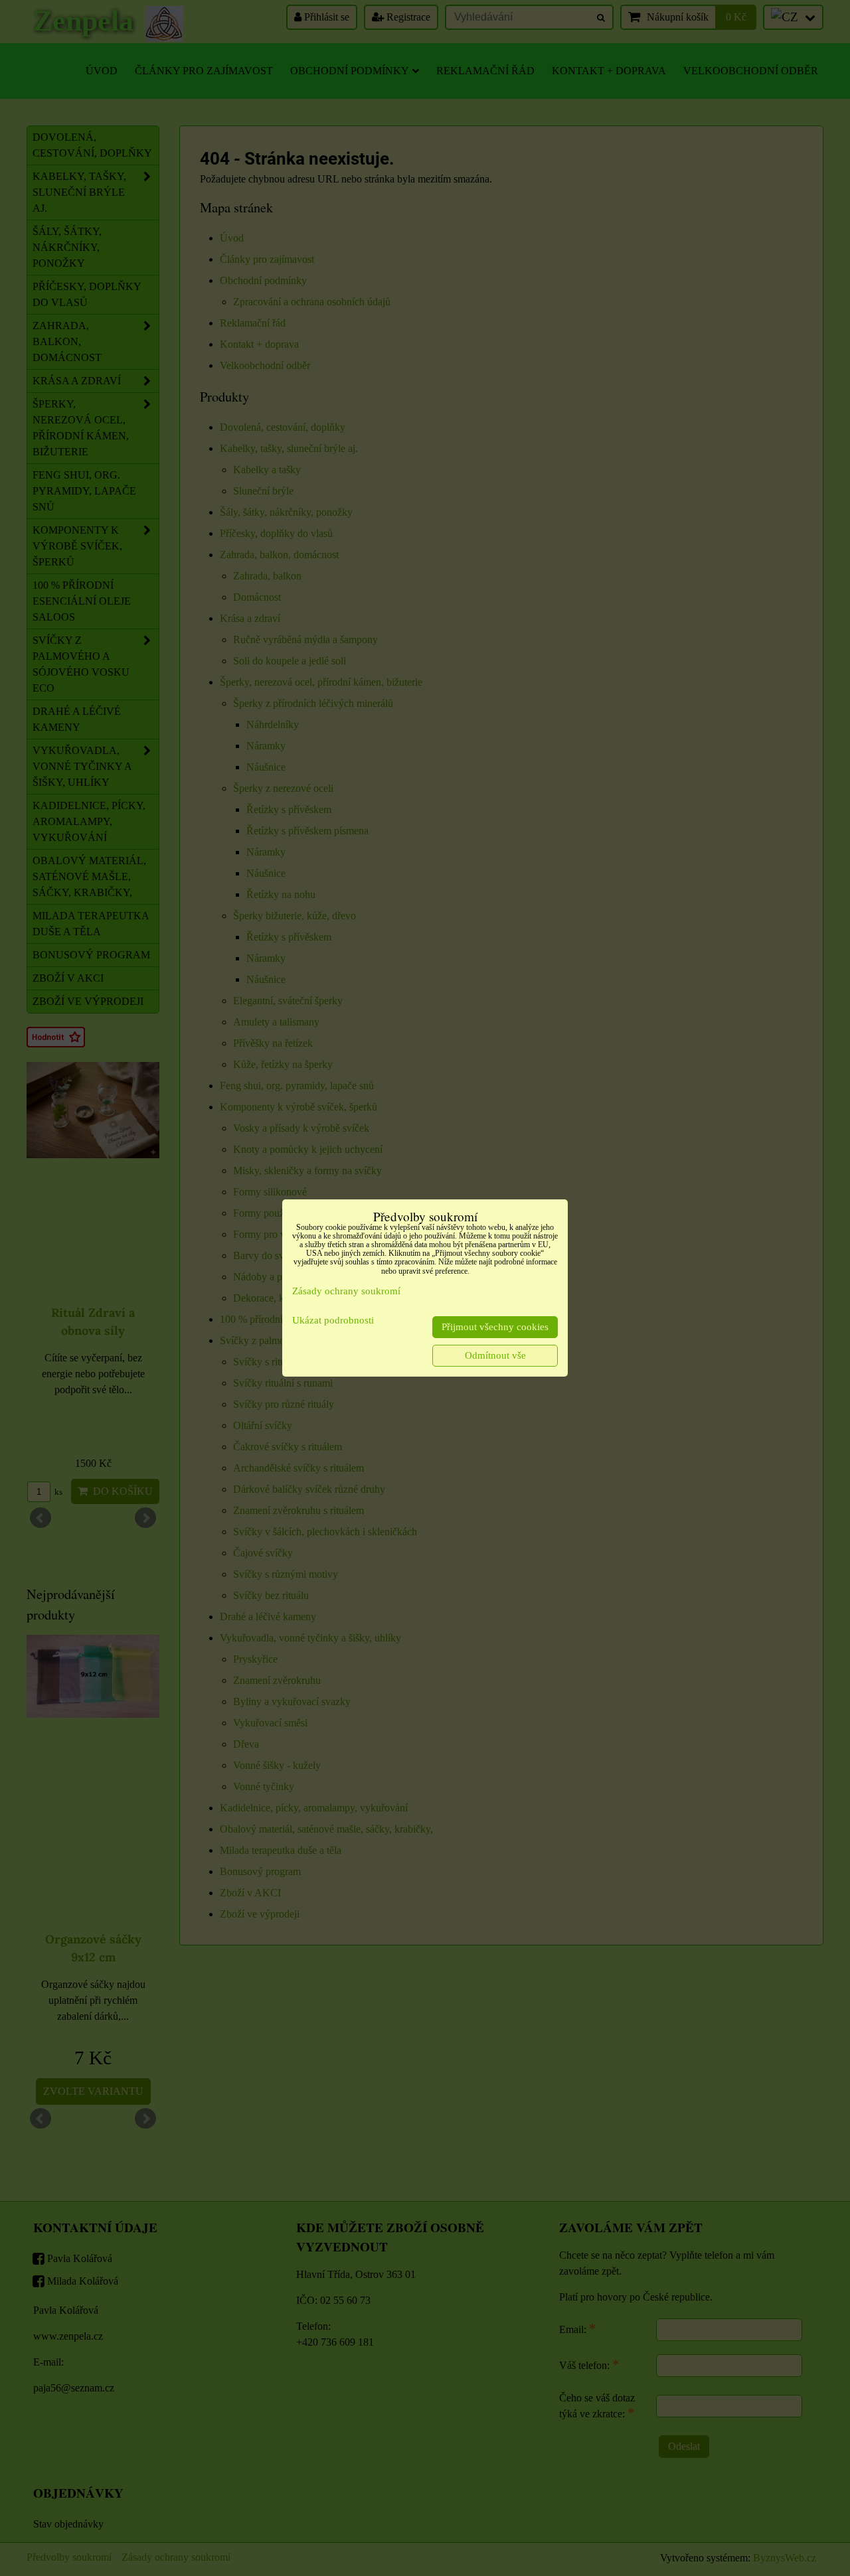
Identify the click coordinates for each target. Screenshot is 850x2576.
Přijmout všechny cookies (495, 1327)
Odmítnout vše (495, 1355)
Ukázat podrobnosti (333, 1320)
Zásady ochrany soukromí (346, 1291)
